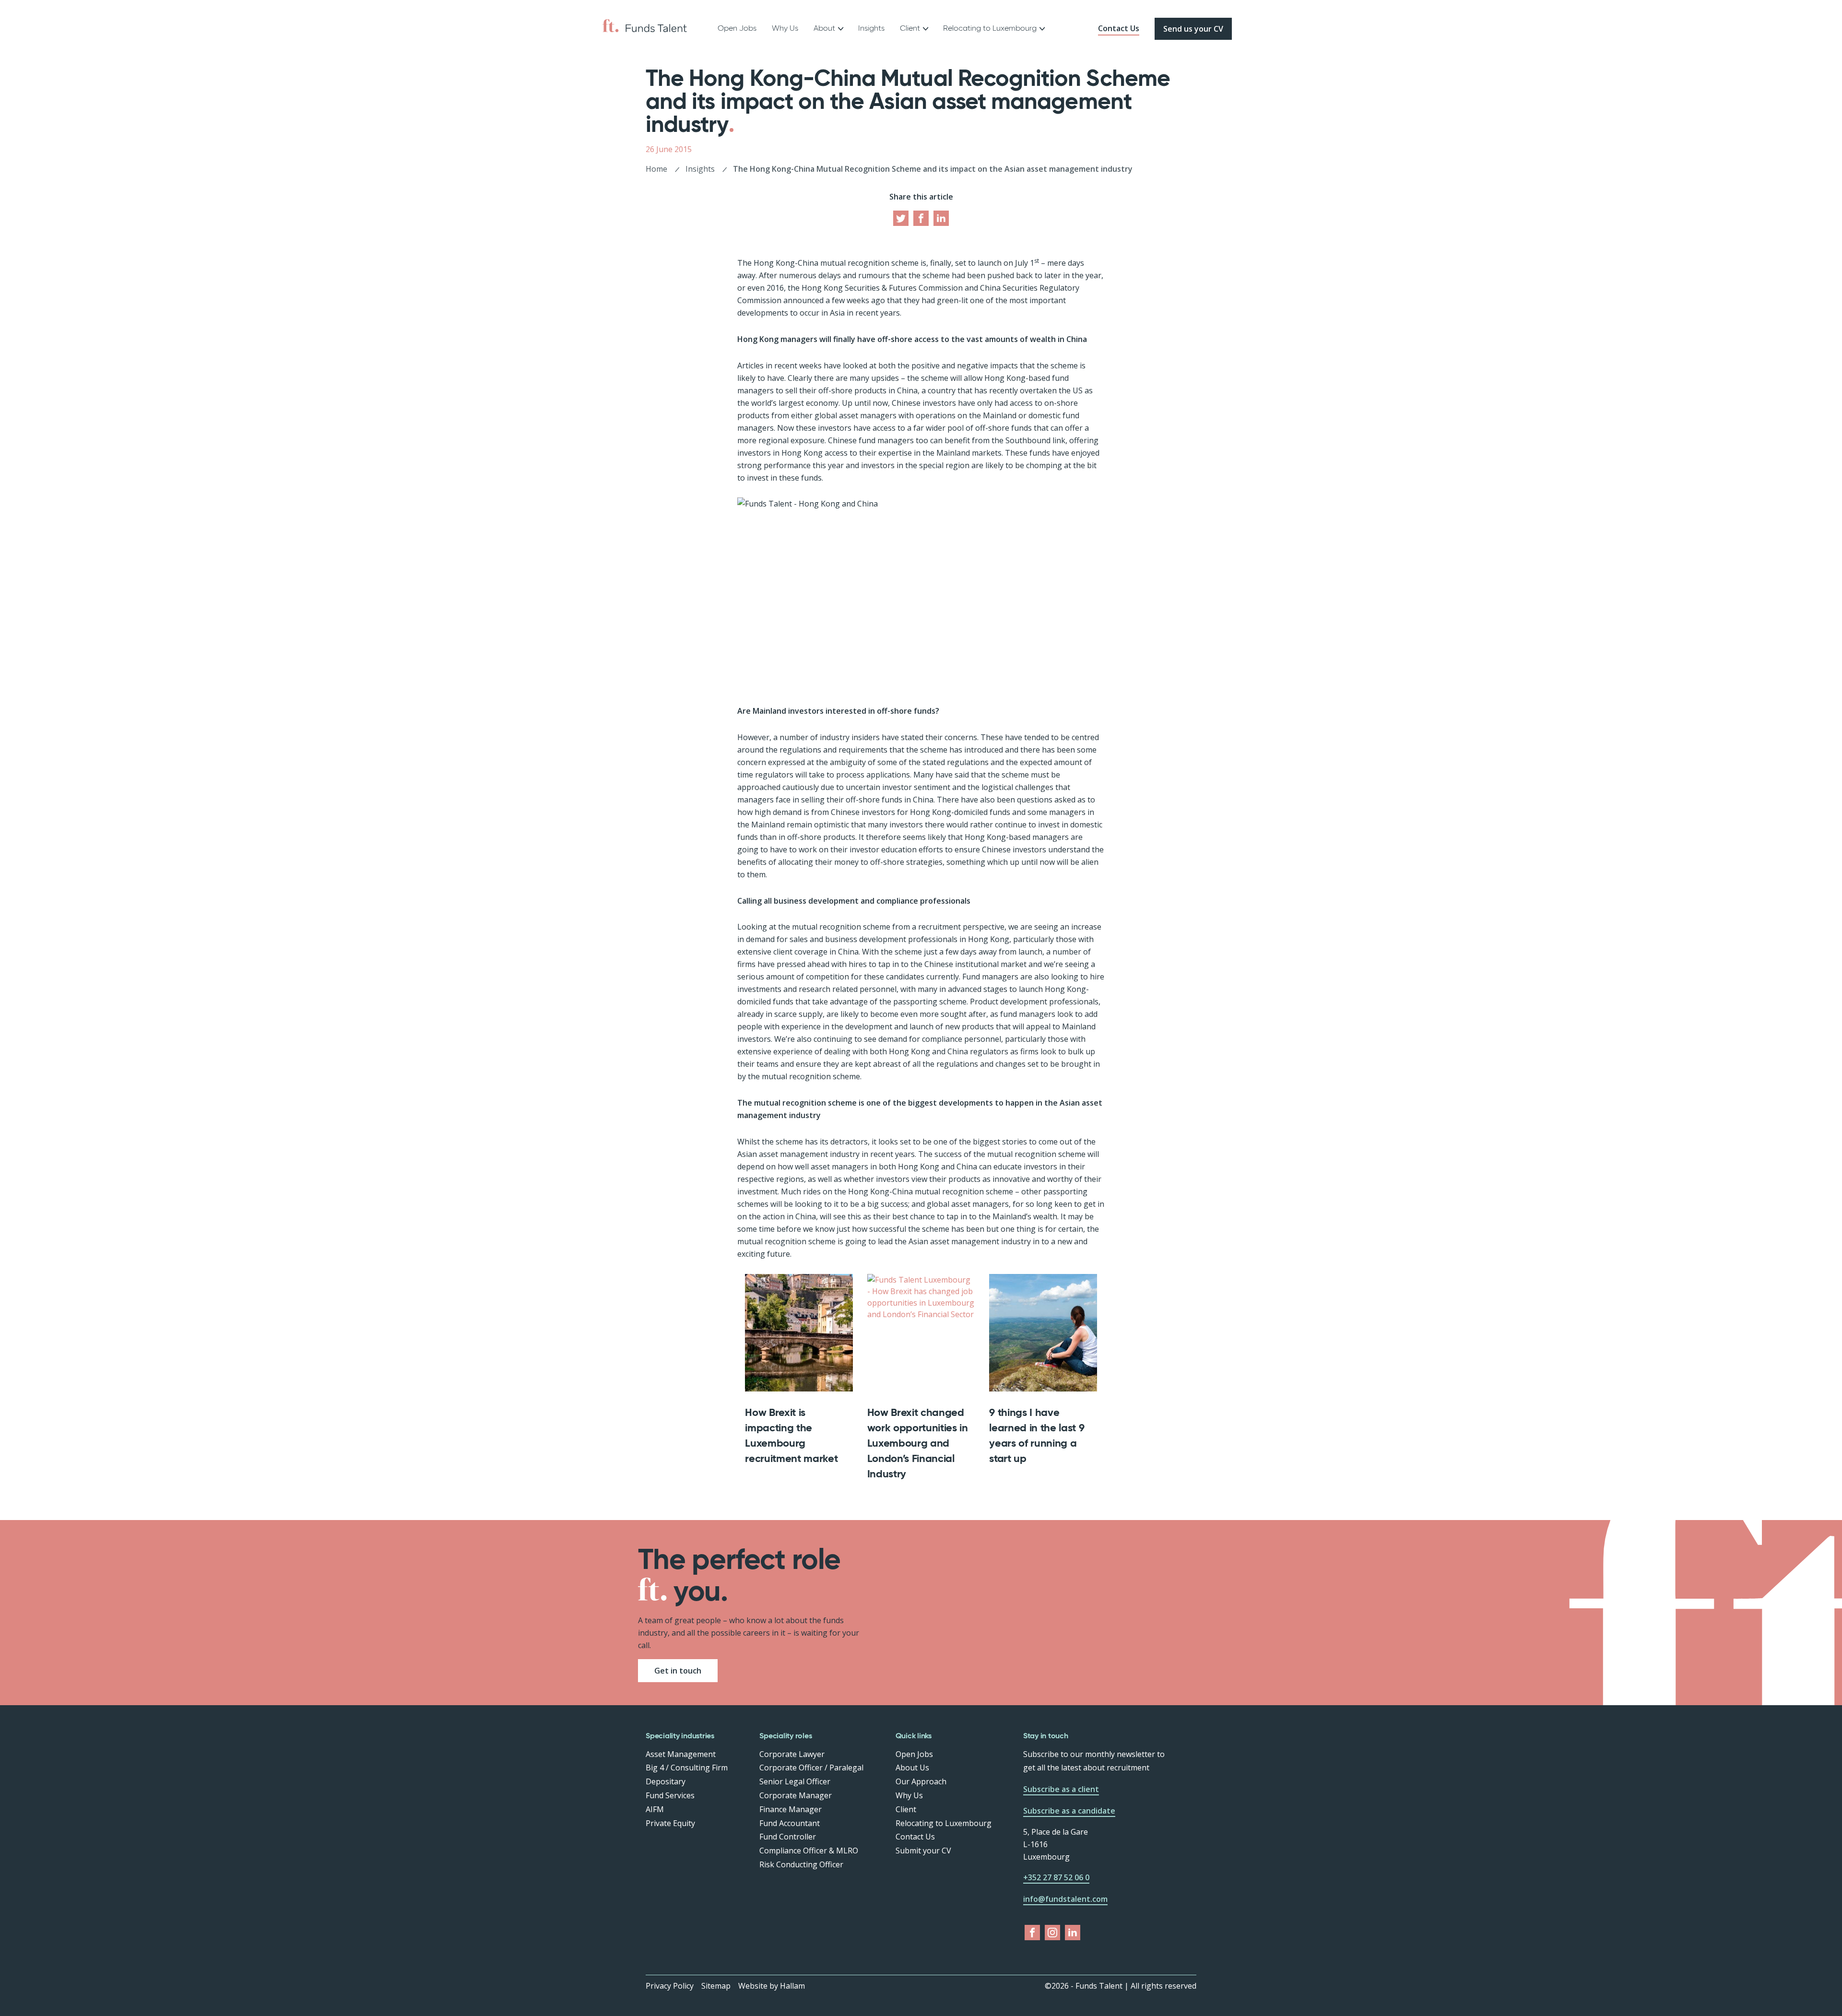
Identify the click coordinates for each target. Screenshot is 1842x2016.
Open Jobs (737, 28)
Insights (871, 28)
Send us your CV (1193, 29)
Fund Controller (788, 1837)
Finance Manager (791, 1809)
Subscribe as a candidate (1069, 1811)
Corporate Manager (796, 1795)
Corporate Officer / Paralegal (811, 1768)
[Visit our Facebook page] (921, 218)
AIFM (655, 1809)
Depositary (666, 1781)
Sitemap (716, 1986)
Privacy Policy (670, 1986)
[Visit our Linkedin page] (941, 218)
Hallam (792, 1986)
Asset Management (681, 1754)
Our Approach (921, 1781)
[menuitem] (737, 29)
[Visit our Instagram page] (1052, 1933)
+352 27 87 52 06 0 (1056, 1877)
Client (906, 1809)
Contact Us (1119, 28)
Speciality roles (785, 1736)
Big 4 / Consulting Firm (687, 1768)
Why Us (785, 28)
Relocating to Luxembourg (990, 28)
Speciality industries (680, 1736)
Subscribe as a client (1061, 1789)
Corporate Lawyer (792, 1754)
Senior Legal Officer (795, 1781)
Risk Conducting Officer (801, 1864)
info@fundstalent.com (1065, 1899)
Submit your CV (923, 1851)
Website (753, 1986)
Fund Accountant (790, 1823)
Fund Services (670, 1795)
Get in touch (678, 1671)
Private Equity (670, 1823)
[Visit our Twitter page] (901, 218)
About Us (912, 1768)
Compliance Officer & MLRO (809, 1851)
